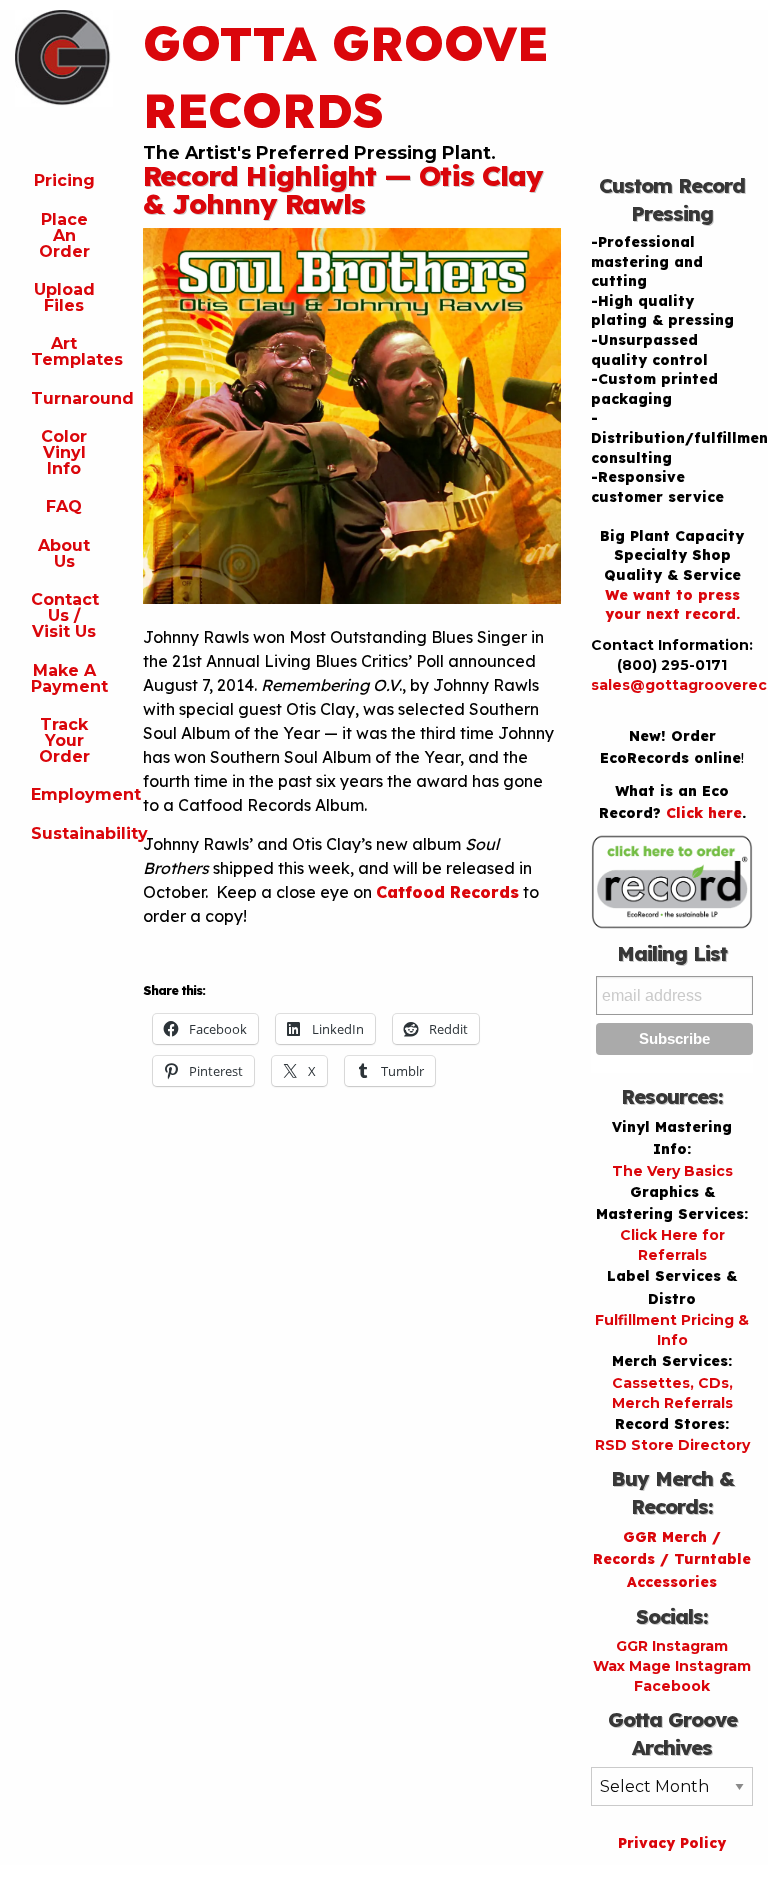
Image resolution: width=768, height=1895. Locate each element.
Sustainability (72, 833)
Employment (72, 794)
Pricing (64, 180)
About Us (64, 553)
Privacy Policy (672, 1843)
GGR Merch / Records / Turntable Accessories (672, 1559)
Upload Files (64, 297)
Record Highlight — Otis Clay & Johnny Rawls (343, 189)
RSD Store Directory (672, 1445)
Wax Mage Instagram (672, 1666)
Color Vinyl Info (64, 452)
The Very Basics (672, 1171)
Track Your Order (64, 740)
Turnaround (72, 398)
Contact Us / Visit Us (65, 615)
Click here (704, 813)
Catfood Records (447, 892)
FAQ (64, 506)
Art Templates (72, 351)
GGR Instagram (672, 1646)
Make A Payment (69, 678)
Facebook (672, 1686)
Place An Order (64, 235)
